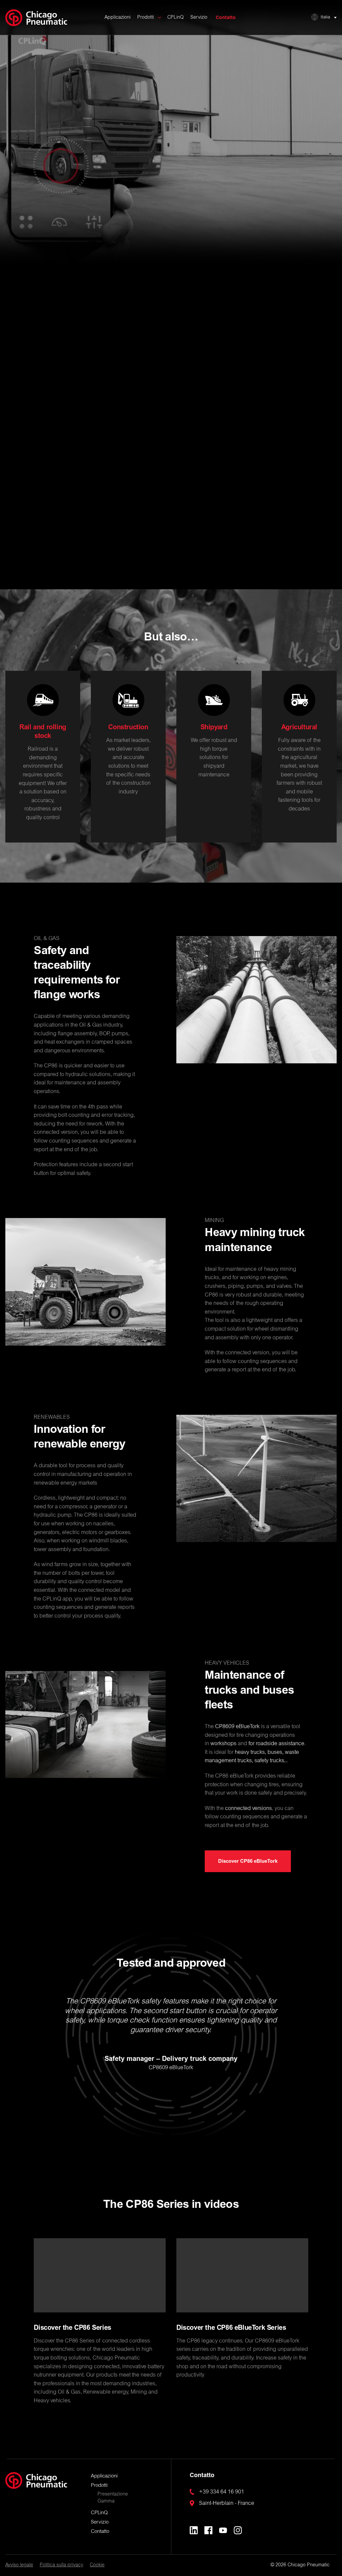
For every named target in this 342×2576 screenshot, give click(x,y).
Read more (43, 516)
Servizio (199, 18)
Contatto (226, 18)
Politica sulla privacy (61, 2565)
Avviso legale (19, 2565)
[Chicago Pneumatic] (36, 18)
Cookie (97, 2565)
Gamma (106, 2502)
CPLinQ (176, 18)
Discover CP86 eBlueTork (171, 173)
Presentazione (113, 2494)
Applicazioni (118, 18)
